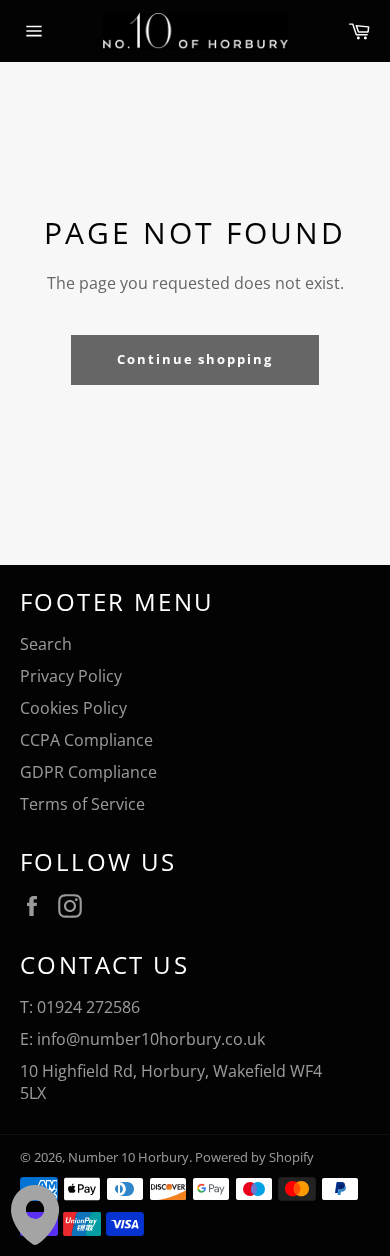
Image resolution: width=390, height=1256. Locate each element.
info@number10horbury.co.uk (151, 1039)
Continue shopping (195, 359)
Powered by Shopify (254, 1157)
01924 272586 (88, 1007)
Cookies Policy (73, 708)
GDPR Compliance (88, 772)
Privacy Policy (71, 676)
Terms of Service (82, 804)
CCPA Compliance (86, 740)
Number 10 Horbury (128, 1157)
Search (46, 644)
